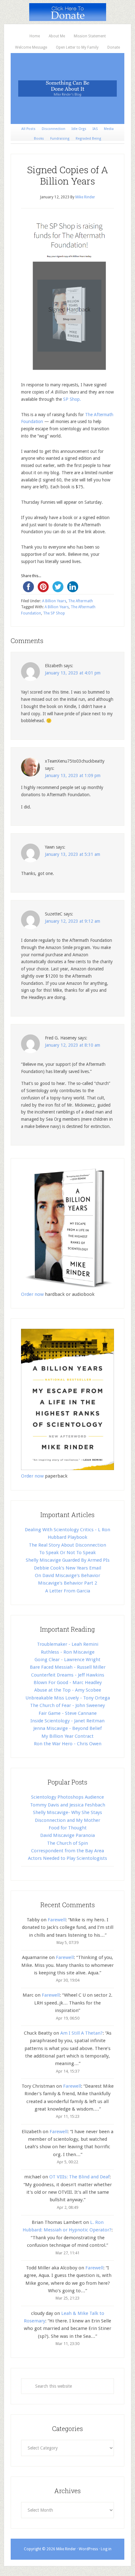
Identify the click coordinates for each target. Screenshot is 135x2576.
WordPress (88, 2549)
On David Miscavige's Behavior (67, 1575)
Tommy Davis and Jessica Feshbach (68, 1805)
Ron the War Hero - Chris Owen (68, 1744)
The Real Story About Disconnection (67, 1545)
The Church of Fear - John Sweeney (67, 1705)
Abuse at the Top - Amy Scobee (68, 1690)
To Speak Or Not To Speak (67, 1553)
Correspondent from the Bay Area (67, 1851)
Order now (32, 1294)
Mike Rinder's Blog (67, 89)
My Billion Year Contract (67, 1736)
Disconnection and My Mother (67, 1820)
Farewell (57, 1920)
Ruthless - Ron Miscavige (68, 1652)
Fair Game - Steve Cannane (68, 1713)
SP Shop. (71, 399)
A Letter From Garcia (68, 1591)
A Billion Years (54, 601)
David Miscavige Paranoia (67, 1835)
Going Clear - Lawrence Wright (67, 1660)
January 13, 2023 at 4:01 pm (73, 673)
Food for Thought (68, 1828)
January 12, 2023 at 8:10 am (73, 1045)
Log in (106, 2549)
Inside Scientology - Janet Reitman (67, 1721)
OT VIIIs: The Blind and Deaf (79, 2177)
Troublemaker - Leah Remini (68, 1644)
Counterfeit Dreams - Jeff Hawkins (68, 1675)
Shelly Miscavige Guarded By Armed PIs (68, 1560)
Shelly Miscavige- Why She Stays (67, 1812)
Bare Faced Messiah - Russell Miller (68, 1667)
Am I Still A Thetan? (81, 2033)
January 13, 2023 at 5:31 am (73, 854)
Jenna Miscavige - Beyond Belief (67, 1728)
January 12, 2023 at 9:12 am (73, 921)
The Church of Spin (67, 1843)
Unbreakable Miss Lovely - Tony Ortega (68, 1698)
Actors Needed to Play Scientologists (67, 1858)
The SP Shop (54, 613)
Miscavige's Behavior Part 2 (67, 1583)
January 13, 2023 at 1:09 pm (73, 775)
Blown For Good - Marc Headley (68, 1682)
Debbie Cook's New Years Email (67, 1568)
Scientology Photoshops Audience (67, 1797)
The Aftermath (81, 601)
